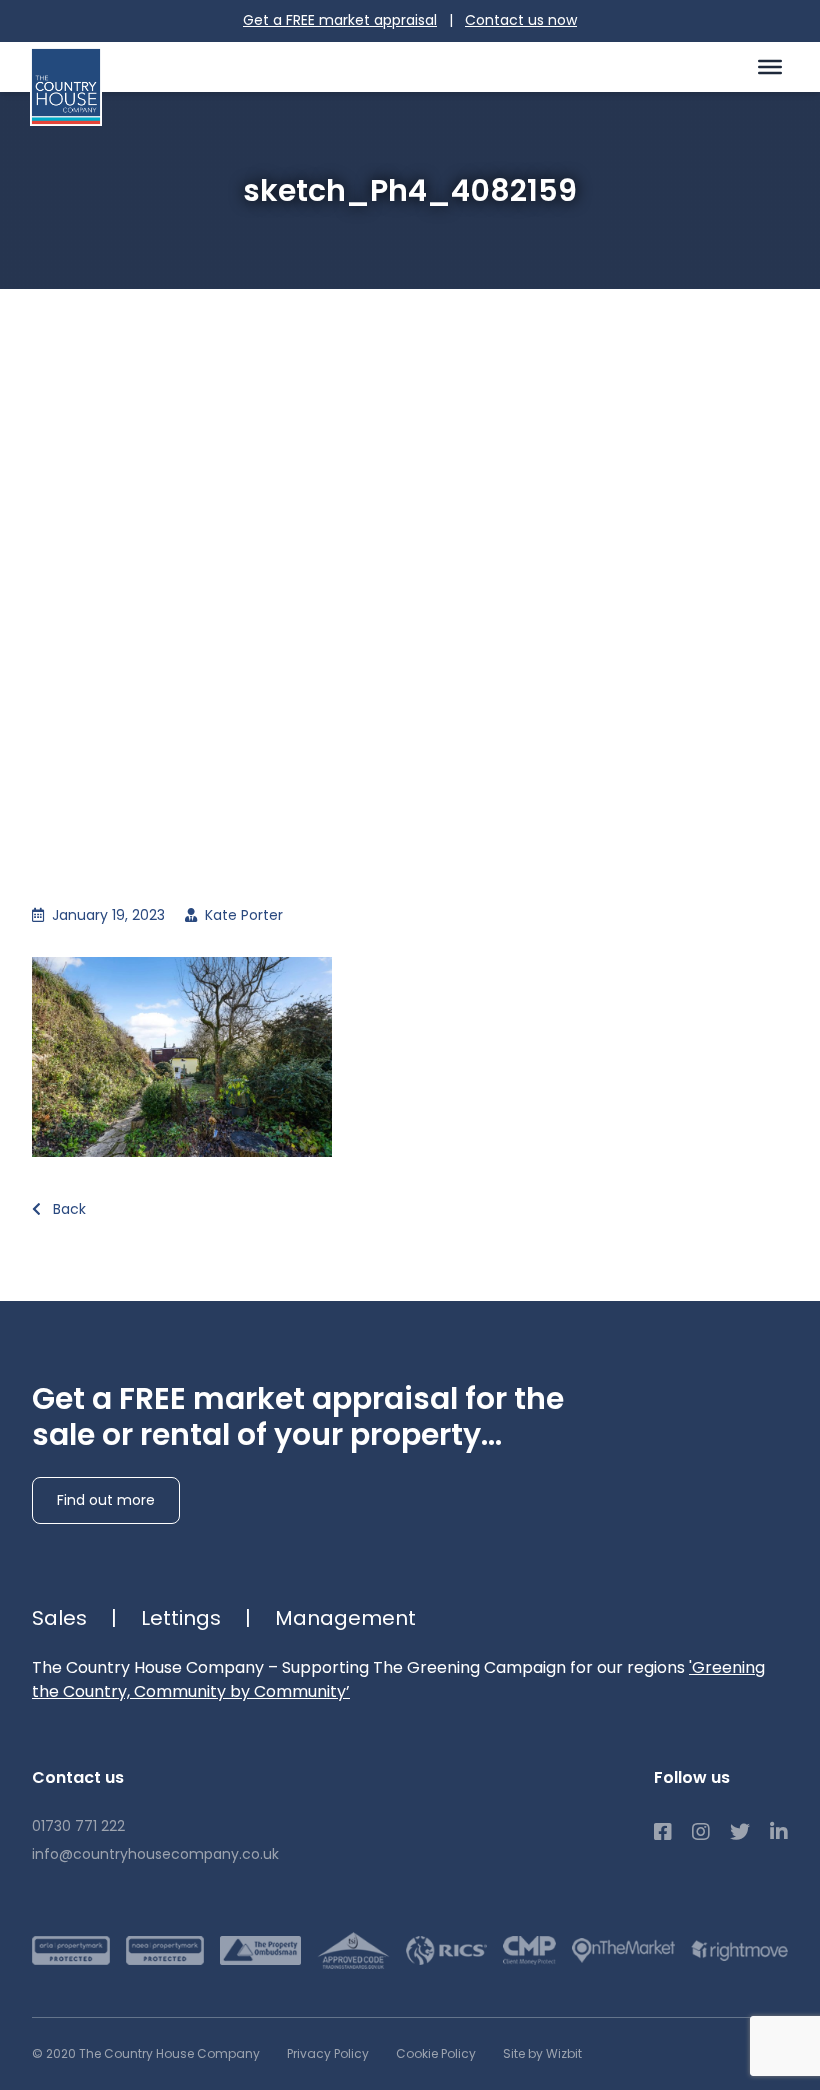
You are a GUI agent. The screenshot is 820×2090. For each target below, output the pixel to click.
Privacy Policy (328, 2053)
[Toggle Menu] (770, 66)
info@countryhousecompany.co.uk (155, 1854)
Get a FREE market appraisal (340, 20)
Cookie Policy (436, 2053)
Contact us (521, 20)
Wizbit (564, 2053)
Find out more (106, 1500)
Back (67, 1209)
